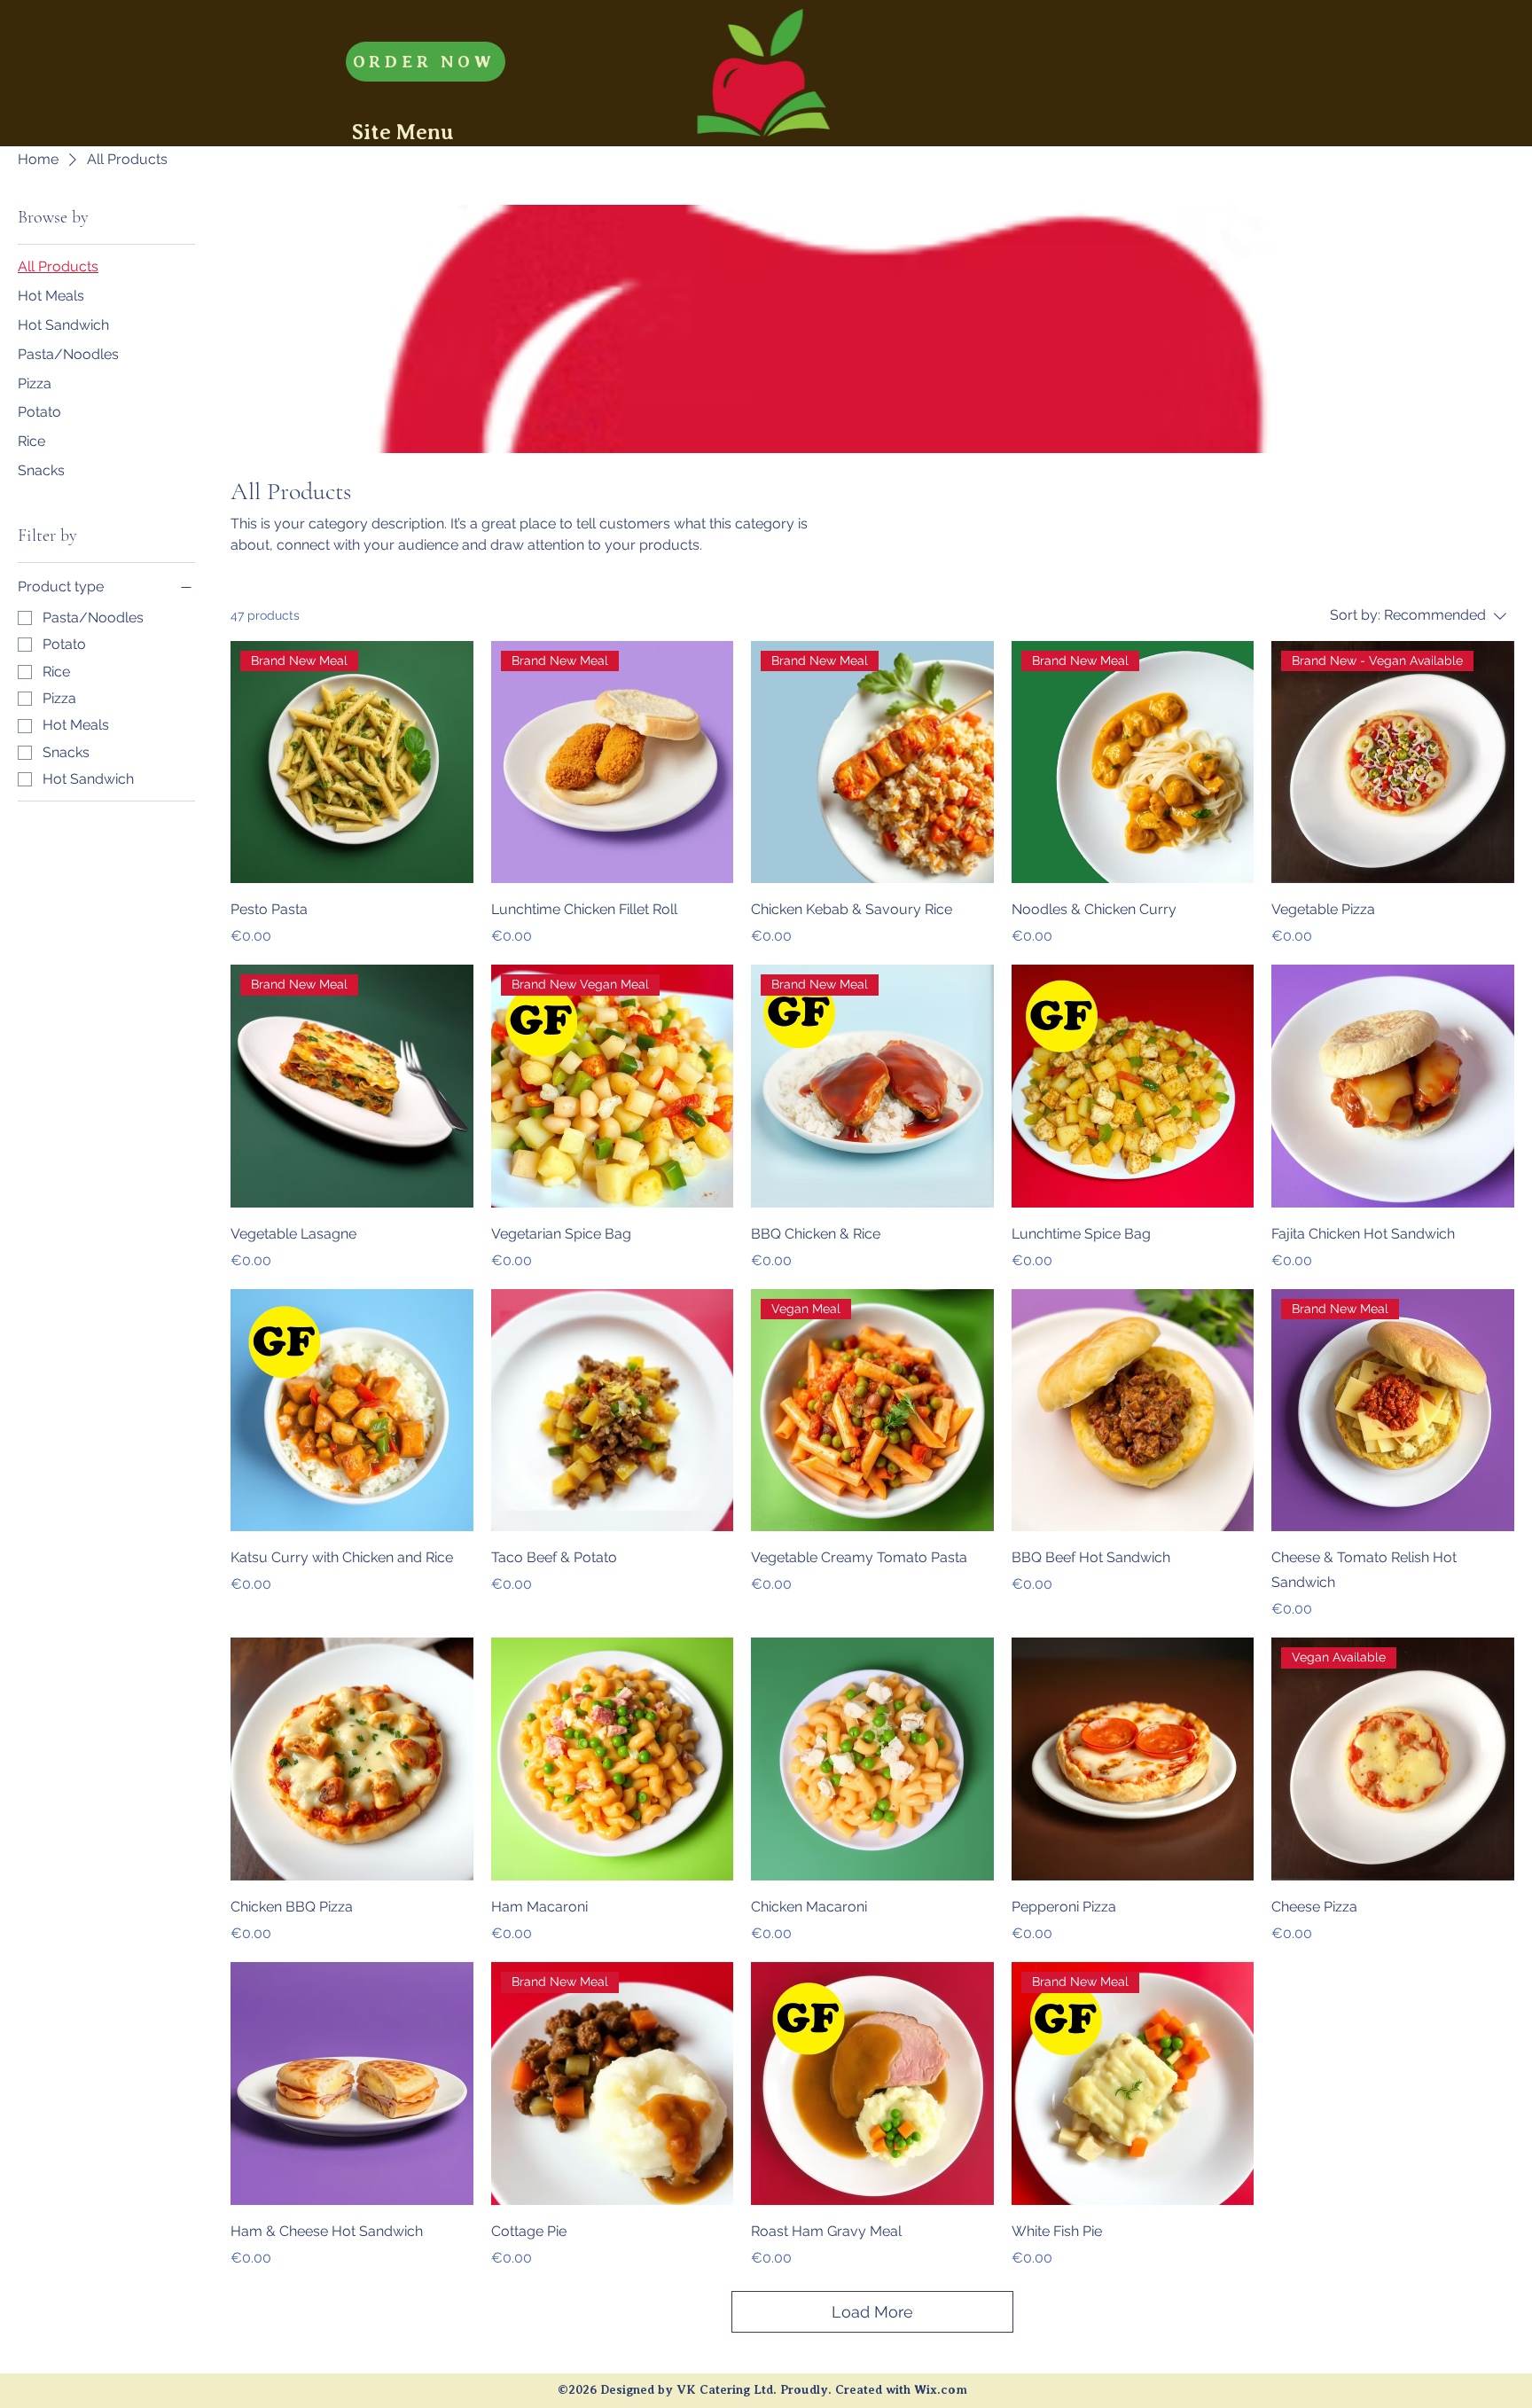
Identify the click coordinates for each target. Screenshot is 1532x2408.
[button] (403, 132)
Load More (872, 2312)
